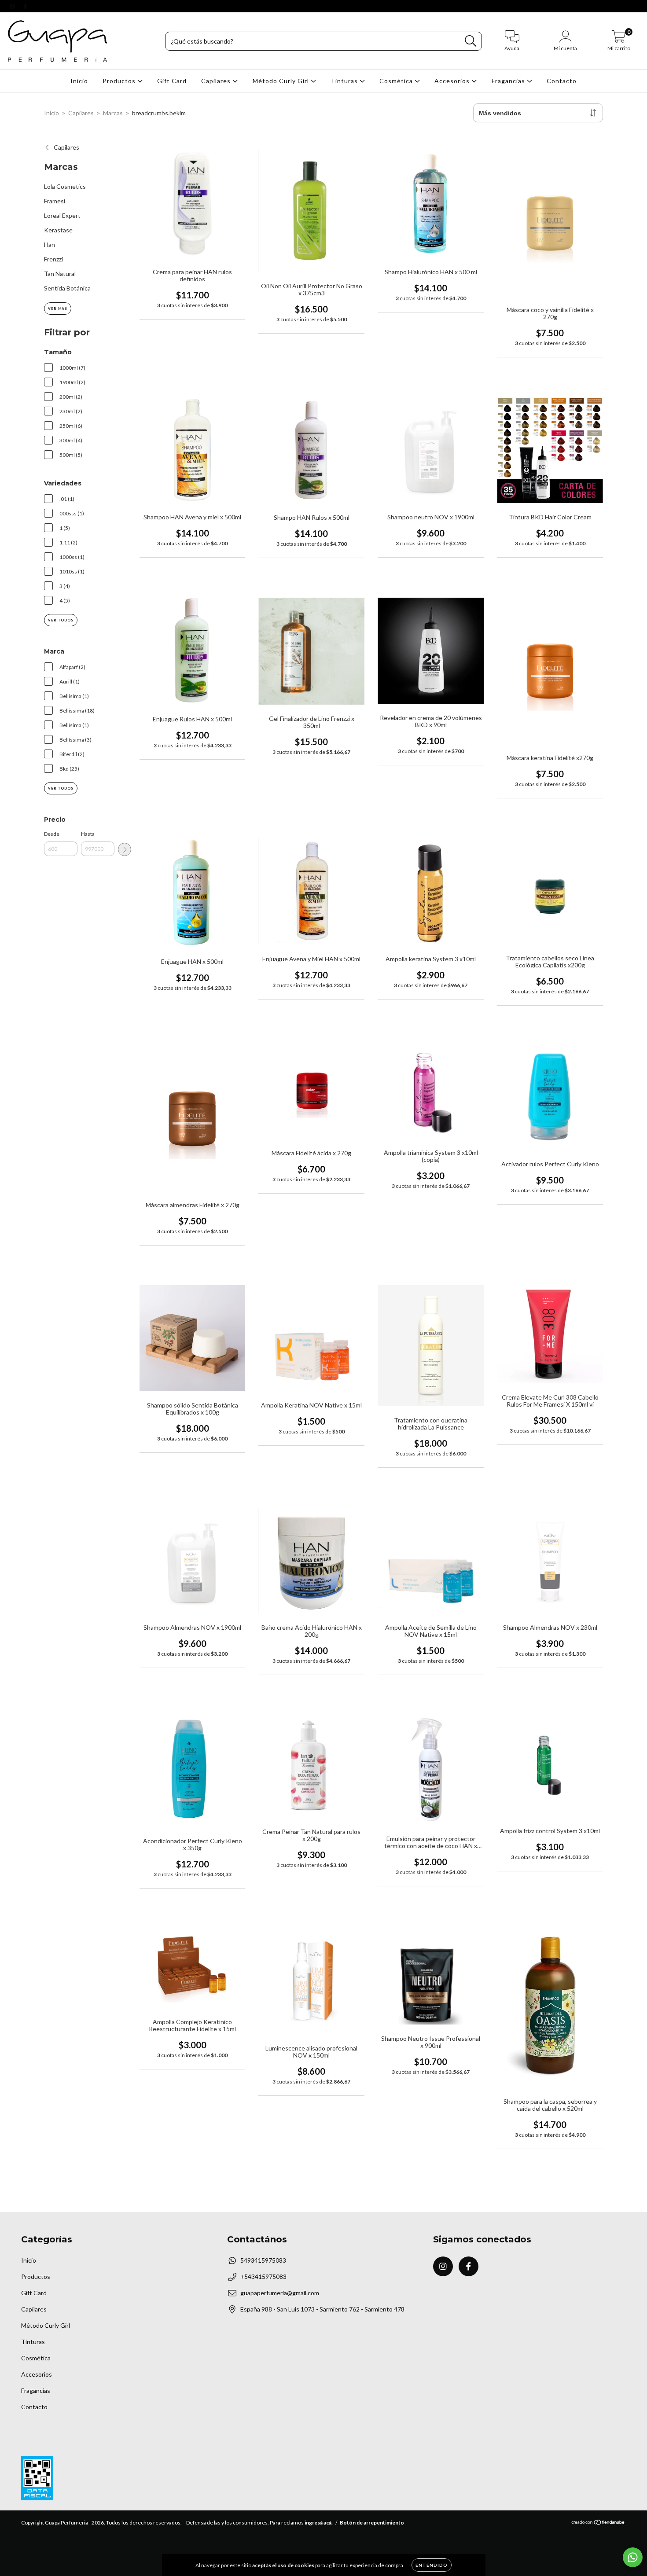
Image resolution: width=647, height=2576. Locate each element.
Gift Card (172, 81)
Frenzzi (53, 259)
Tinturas (345, 81)
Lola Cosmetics (65, 186)
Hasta (88, 834)
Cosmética (397, 81)
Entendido (432, 2565)
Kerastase (58, 230)
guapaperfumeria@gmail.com (280, 2293)
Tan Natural (60, 274)
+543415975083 (263, 2277)
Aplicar (125, 849)
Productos (120, 81)
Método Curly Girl (282, 81)
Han (50, 244)
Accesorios (453, 81)
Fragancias (509, 81)
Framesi (55, 201)
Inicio (79, 81)
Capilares (217, 81)
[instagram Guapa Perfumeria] (13, 6)
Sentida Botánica (67, 288)
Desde (52, 834)
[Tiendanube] (598, 2523)
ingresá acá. (319, 2523)
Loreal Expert (62, 215)
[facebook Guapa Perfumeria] (25, 6)
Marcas (113, 113)
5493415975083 (263, 2260)
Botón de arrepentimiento (372, 2523)
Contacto (562, 81)
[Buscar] (471, 41)
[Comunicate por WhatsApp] (633, 2557)
